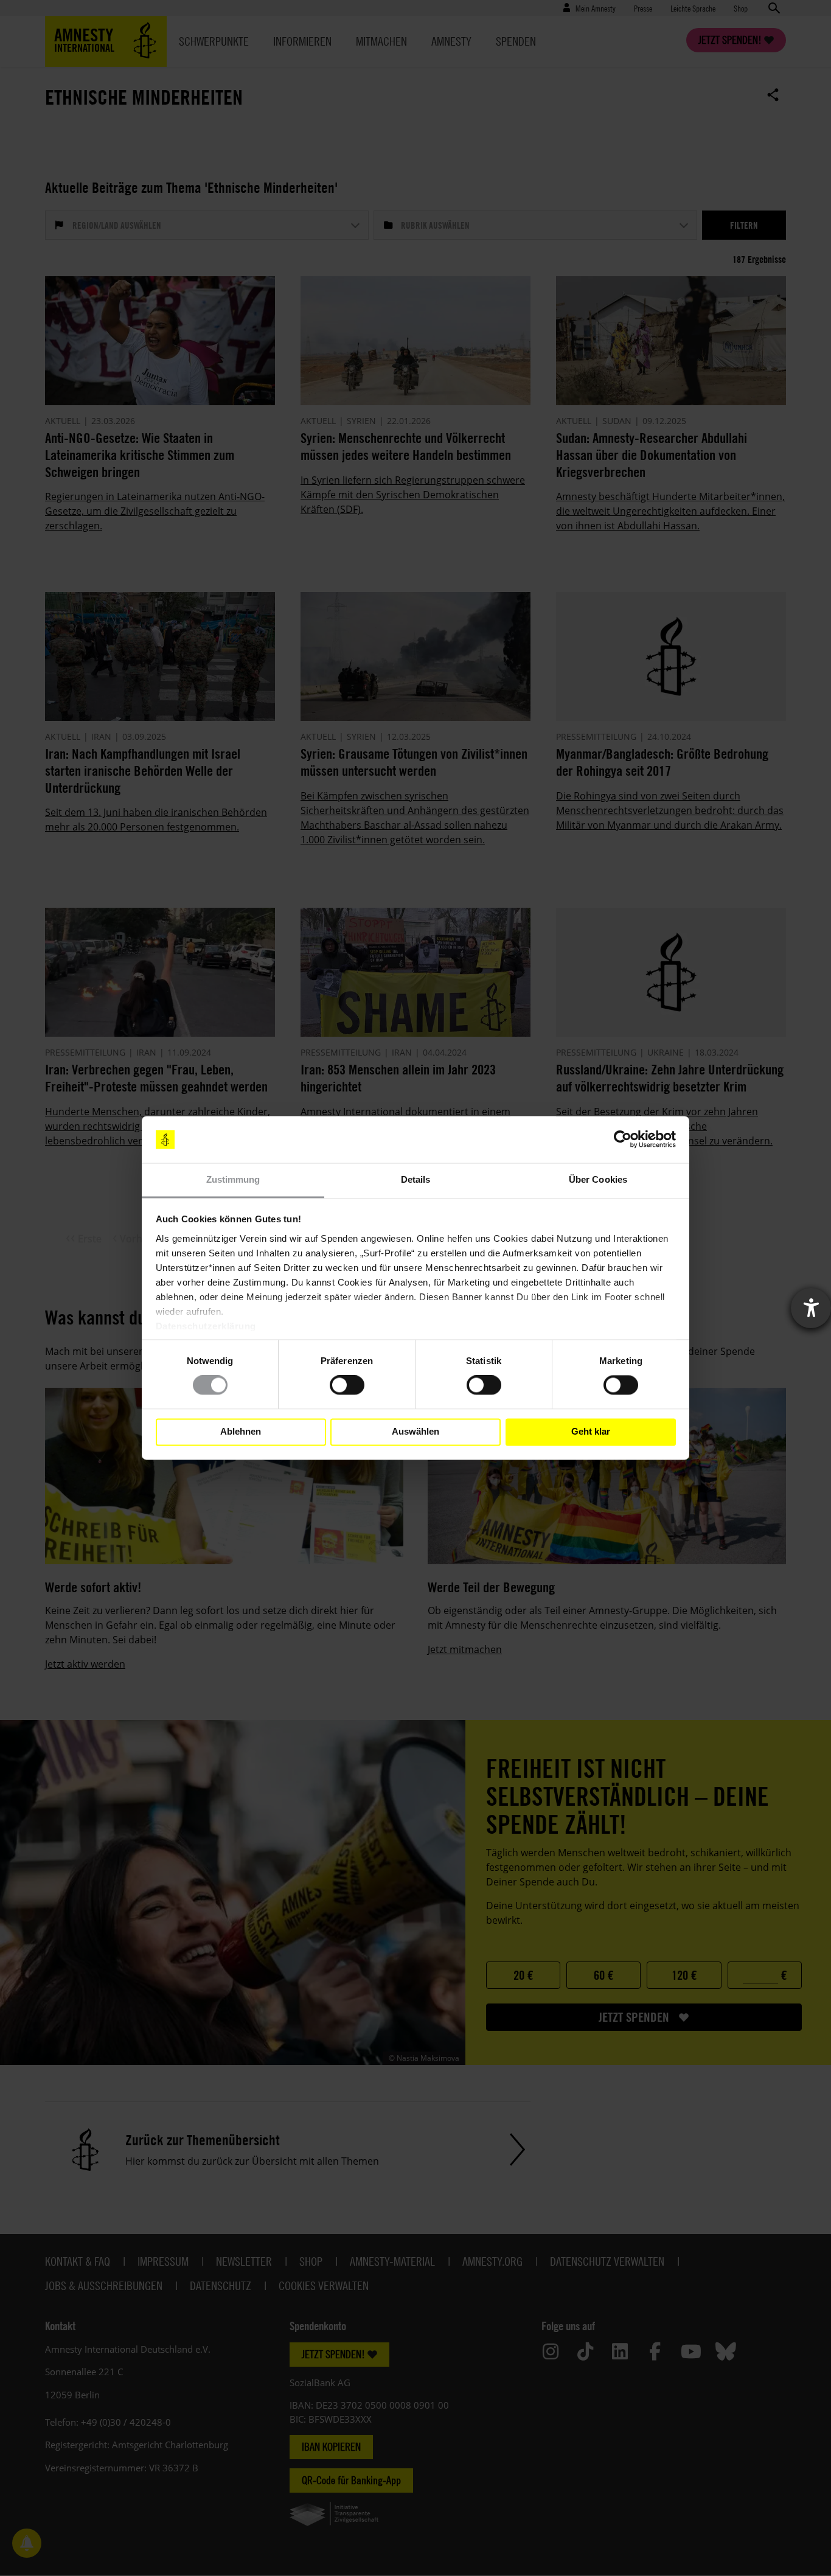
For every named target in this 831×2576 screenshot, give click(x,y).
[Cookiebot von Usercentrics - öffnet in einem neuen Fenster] (623, 1140)
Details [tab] (416, 1179)
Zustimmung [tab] (233, 1179)
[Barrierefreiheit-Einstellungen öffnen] (811, 1308)
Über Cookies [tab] (598, 1179)
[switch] (347, 1385)
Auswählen (415, 1432)
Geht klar (591, 1432)
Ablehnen (241, 1432)
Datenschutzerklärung (206, 1326)
